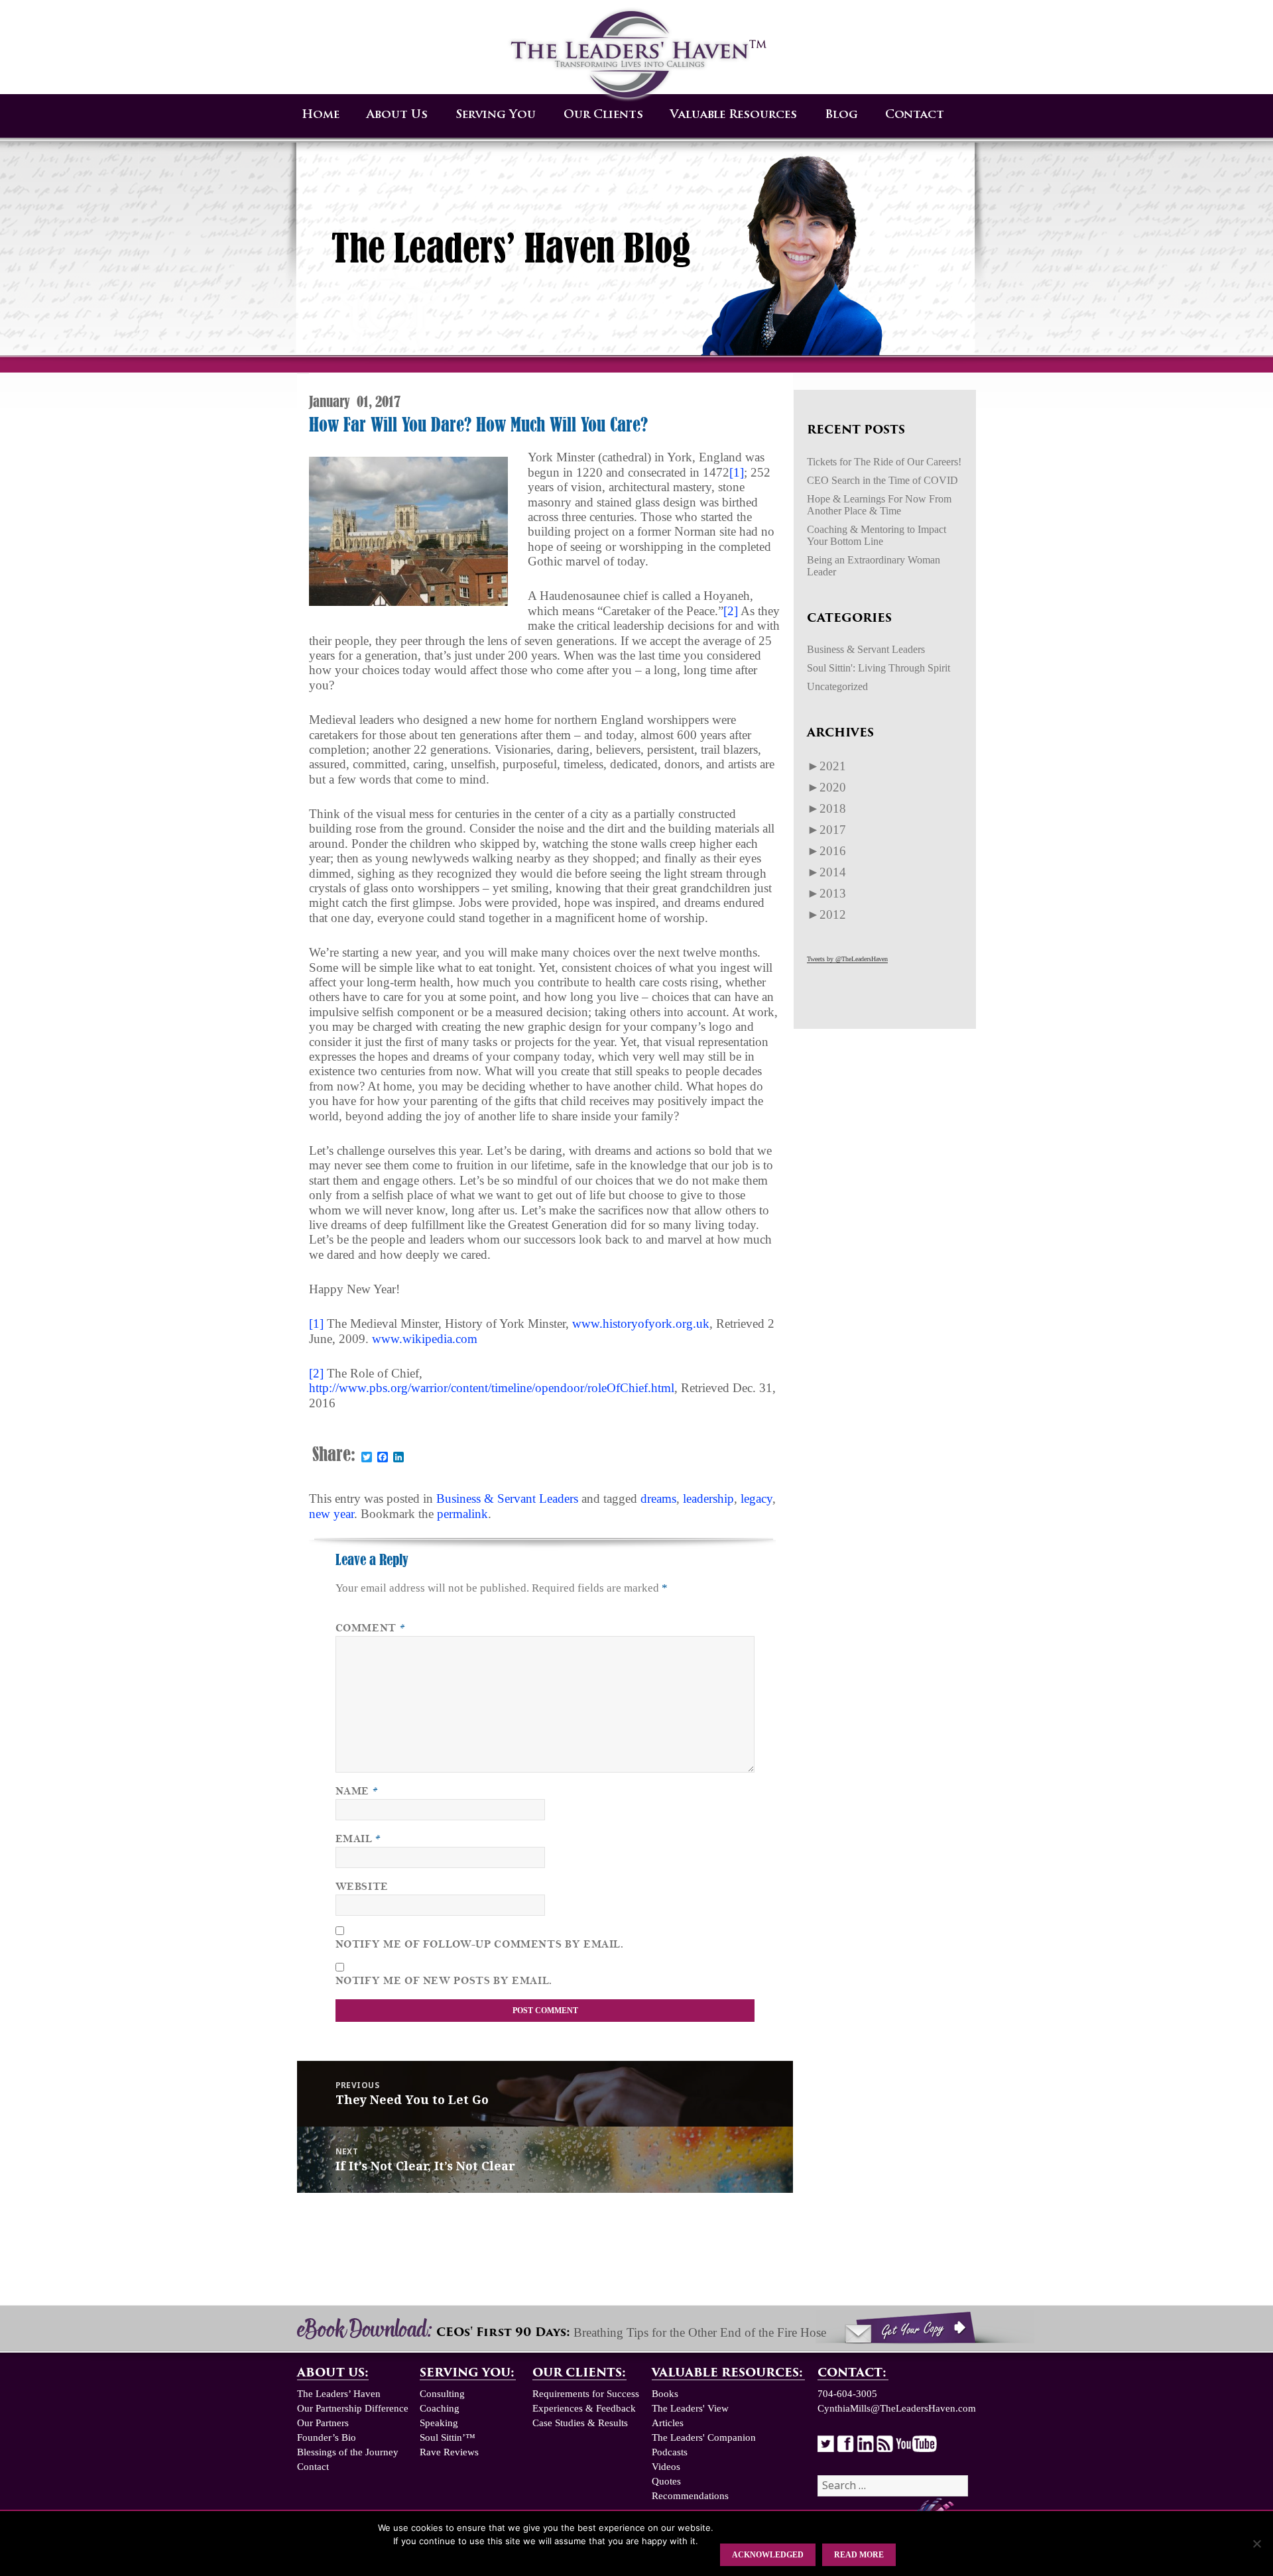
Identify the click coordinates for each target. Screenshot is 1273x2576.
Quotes (666, 2481)
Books (665, 2394)
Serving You (496, 115)
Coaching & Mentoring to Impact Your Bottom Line (877, 535)
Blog (841, 115)
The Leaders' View (690, 2408)
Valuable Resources (734, 115)
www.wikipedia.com (425, 1339)
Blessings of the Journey (348, 2452)
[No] (1256, 2544)
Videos (666, 2467)
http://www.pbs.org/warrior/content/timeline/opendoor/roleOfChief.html (492, 1388)
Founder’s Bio (327, 2437)
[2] (731, 611)
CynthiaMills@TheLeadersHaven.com (897, 2408)
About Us (397, 115)
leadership (708, 1498)
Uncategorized (837, 686)
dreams (658, 1498)
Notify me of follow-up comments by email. (480, 1944)
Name (357, 1791)
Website (362, 1887)
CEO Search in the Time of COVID (882, 480)
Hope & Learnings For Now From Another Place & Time (879, 505)
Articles (668, 2423)
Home (321, 115)
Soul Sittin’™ (448, 2437)
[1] (737, 472)
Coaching (440, 2408)
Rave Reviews (449, 2452)
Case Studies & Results (580, 2423)
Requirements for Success (586, 2394)
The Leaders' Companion (704, 2437)
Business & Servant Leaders (507, 1498)
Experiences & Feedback (584, 2408)
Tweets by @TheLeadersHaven (847, 959)
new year (332, 1514)
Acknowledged (768, 2555)
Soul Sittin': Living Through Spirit (879, 668)
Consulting (442, 2394)
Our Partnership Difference (353, 2408)
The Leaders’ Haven (339, 2394)
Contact (915, 115)
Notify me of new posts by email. (444, 1981)
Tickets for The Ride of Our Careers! (884, 462)
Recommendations (690, 2496)
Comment (371, 1628)
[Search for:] (893, 2486)
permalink (462, 1514)
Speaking (439, 2423)
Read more (859, 2555)
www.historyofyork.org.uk (641, 1323)
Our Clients (603, 115)
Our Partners (323, 2423)
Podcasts (670, 2452)
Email (358, 1839)
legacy (757, 1498)
